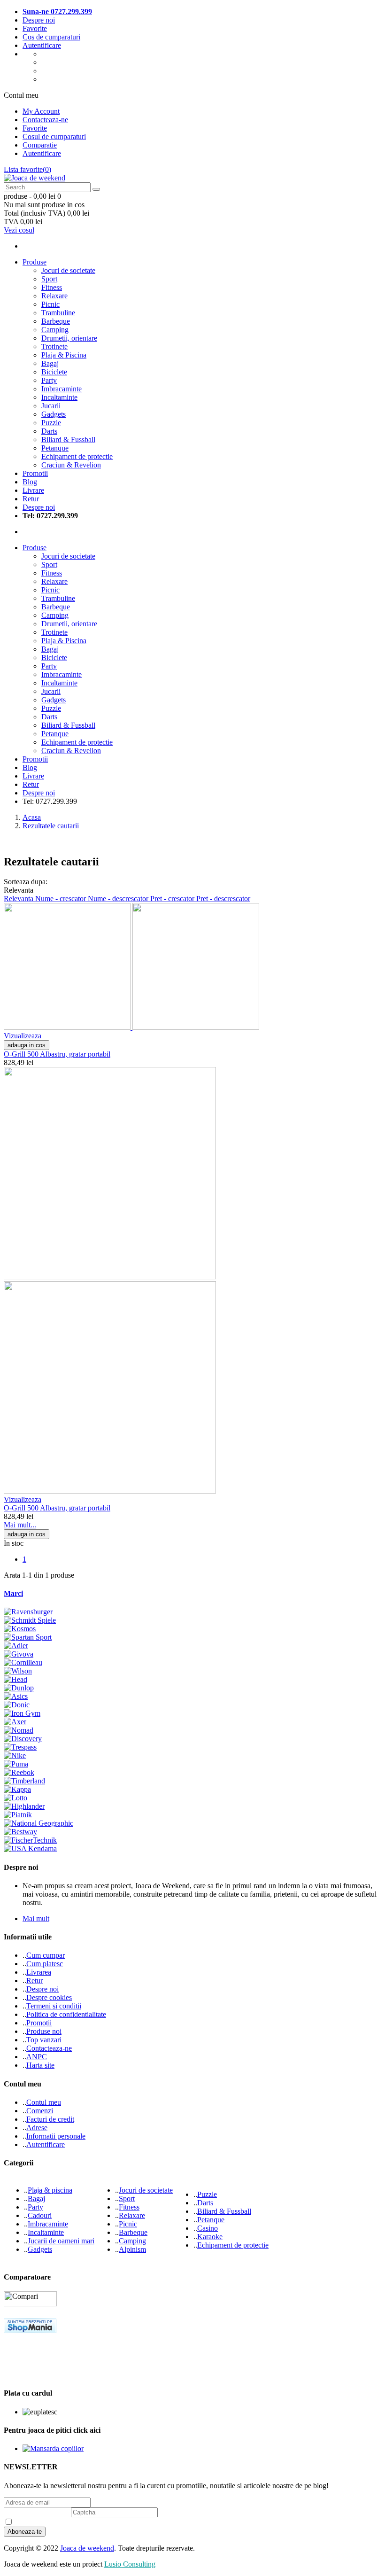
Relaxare (54, 296)
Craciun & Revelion (71, 465)
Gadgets (54, 414)
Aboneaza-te (25, 2532)
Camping (55, 330)
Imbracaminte (62, 389)
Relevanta (19, 899)
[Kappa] (17, 1789)
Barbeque (56, 321)
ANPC (37, 2057)
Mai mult (36, 1918)
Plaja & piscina (50, 2190)
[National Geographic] (38, 1823)
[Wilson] (18, 1671)
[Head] (15, 1679)
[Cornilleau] (23, 1662)
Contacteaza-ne (45, 120)
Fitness (52, 287)
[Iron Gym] (22, 1713)
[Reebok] (19, 1772)
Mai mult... (20, 1525)
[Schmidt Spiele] (30, 1620)
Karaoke (210, 2237)
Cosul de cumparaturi (54, 136)
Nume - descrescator (119, 899)
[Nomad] (19, 1730)
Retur (35, 1981)
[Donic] (17, 1705)
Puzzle (51, 423)
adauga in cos (27, 1045)
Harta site (40, 2065)
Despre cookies (49, 1997)
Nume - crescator (62, 899)
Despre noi (39, 20)
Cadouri (40, 2215)
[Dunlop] (19, 1688)
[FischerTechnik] (30, 1840)
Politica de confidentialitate (66, 2014)
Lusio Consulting (130, 2564)
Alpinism (132, 2249)
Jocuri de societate (68, 270)
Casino (208, 2228)
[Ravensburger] (28, 1612)
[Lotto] (15, 1798)
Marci (13, 1593)
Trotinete (54, 346)
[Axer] (15, 1722)
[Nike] (15, 1755)
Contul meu (44, 2102)
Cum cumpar (46, 1955)
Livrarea (39, 1972)
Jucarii (51, 406)
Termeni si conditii (54, 2006)
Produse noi (44, 2031)
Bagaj (50, 363)
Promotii (39, 2023)
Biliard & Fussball (68, 440)
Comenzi (40, 2111)
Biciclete (54, 372)
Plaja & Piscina (64, 355)
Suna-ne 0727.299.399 (57, 12)
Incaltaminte (59, 397)
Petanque (55, 448)
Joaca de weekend (87, 2548)
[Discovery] (23, 1739)
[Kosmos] (20, 1629)
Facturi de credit (50, 2119)
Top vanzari (44, 2040)
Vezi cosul (19, 230)
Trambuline (58, 313)
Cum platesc (45, 1964)
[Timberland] (24, 1781)
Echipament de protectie (77, 456)
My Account (41, 111)
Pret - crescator (173, 899)
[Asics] (16, 1696)
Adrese (37, 2128)
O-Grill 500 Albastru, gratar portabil (57, 1054)
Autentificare (42, 45)
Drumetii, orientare (69, 338)
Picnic (50, 304)
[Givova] (19, 1654)
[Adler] (16, 1646)
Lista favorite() (27, 169)
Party (49, 380)
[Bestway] (20, 1832)
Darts (49, 431)
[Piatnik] (18, 1815)
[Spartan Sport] (28, 1637)
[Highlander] (24, 1806)
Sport (49, 279)
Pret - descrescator (223, 899)
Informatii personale (56, 2136)
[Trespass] (20, 1747)
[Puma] (16, 1764)
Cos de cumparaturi (51, 37)
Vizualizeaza (23, 1036)
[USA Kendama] (30, 1848)
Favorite (35, 28)
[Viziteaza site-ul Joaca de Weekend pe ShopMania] (30, 2331)
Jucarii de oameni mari (61, 2241)
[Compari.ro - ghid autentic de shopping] (39, 2375)
